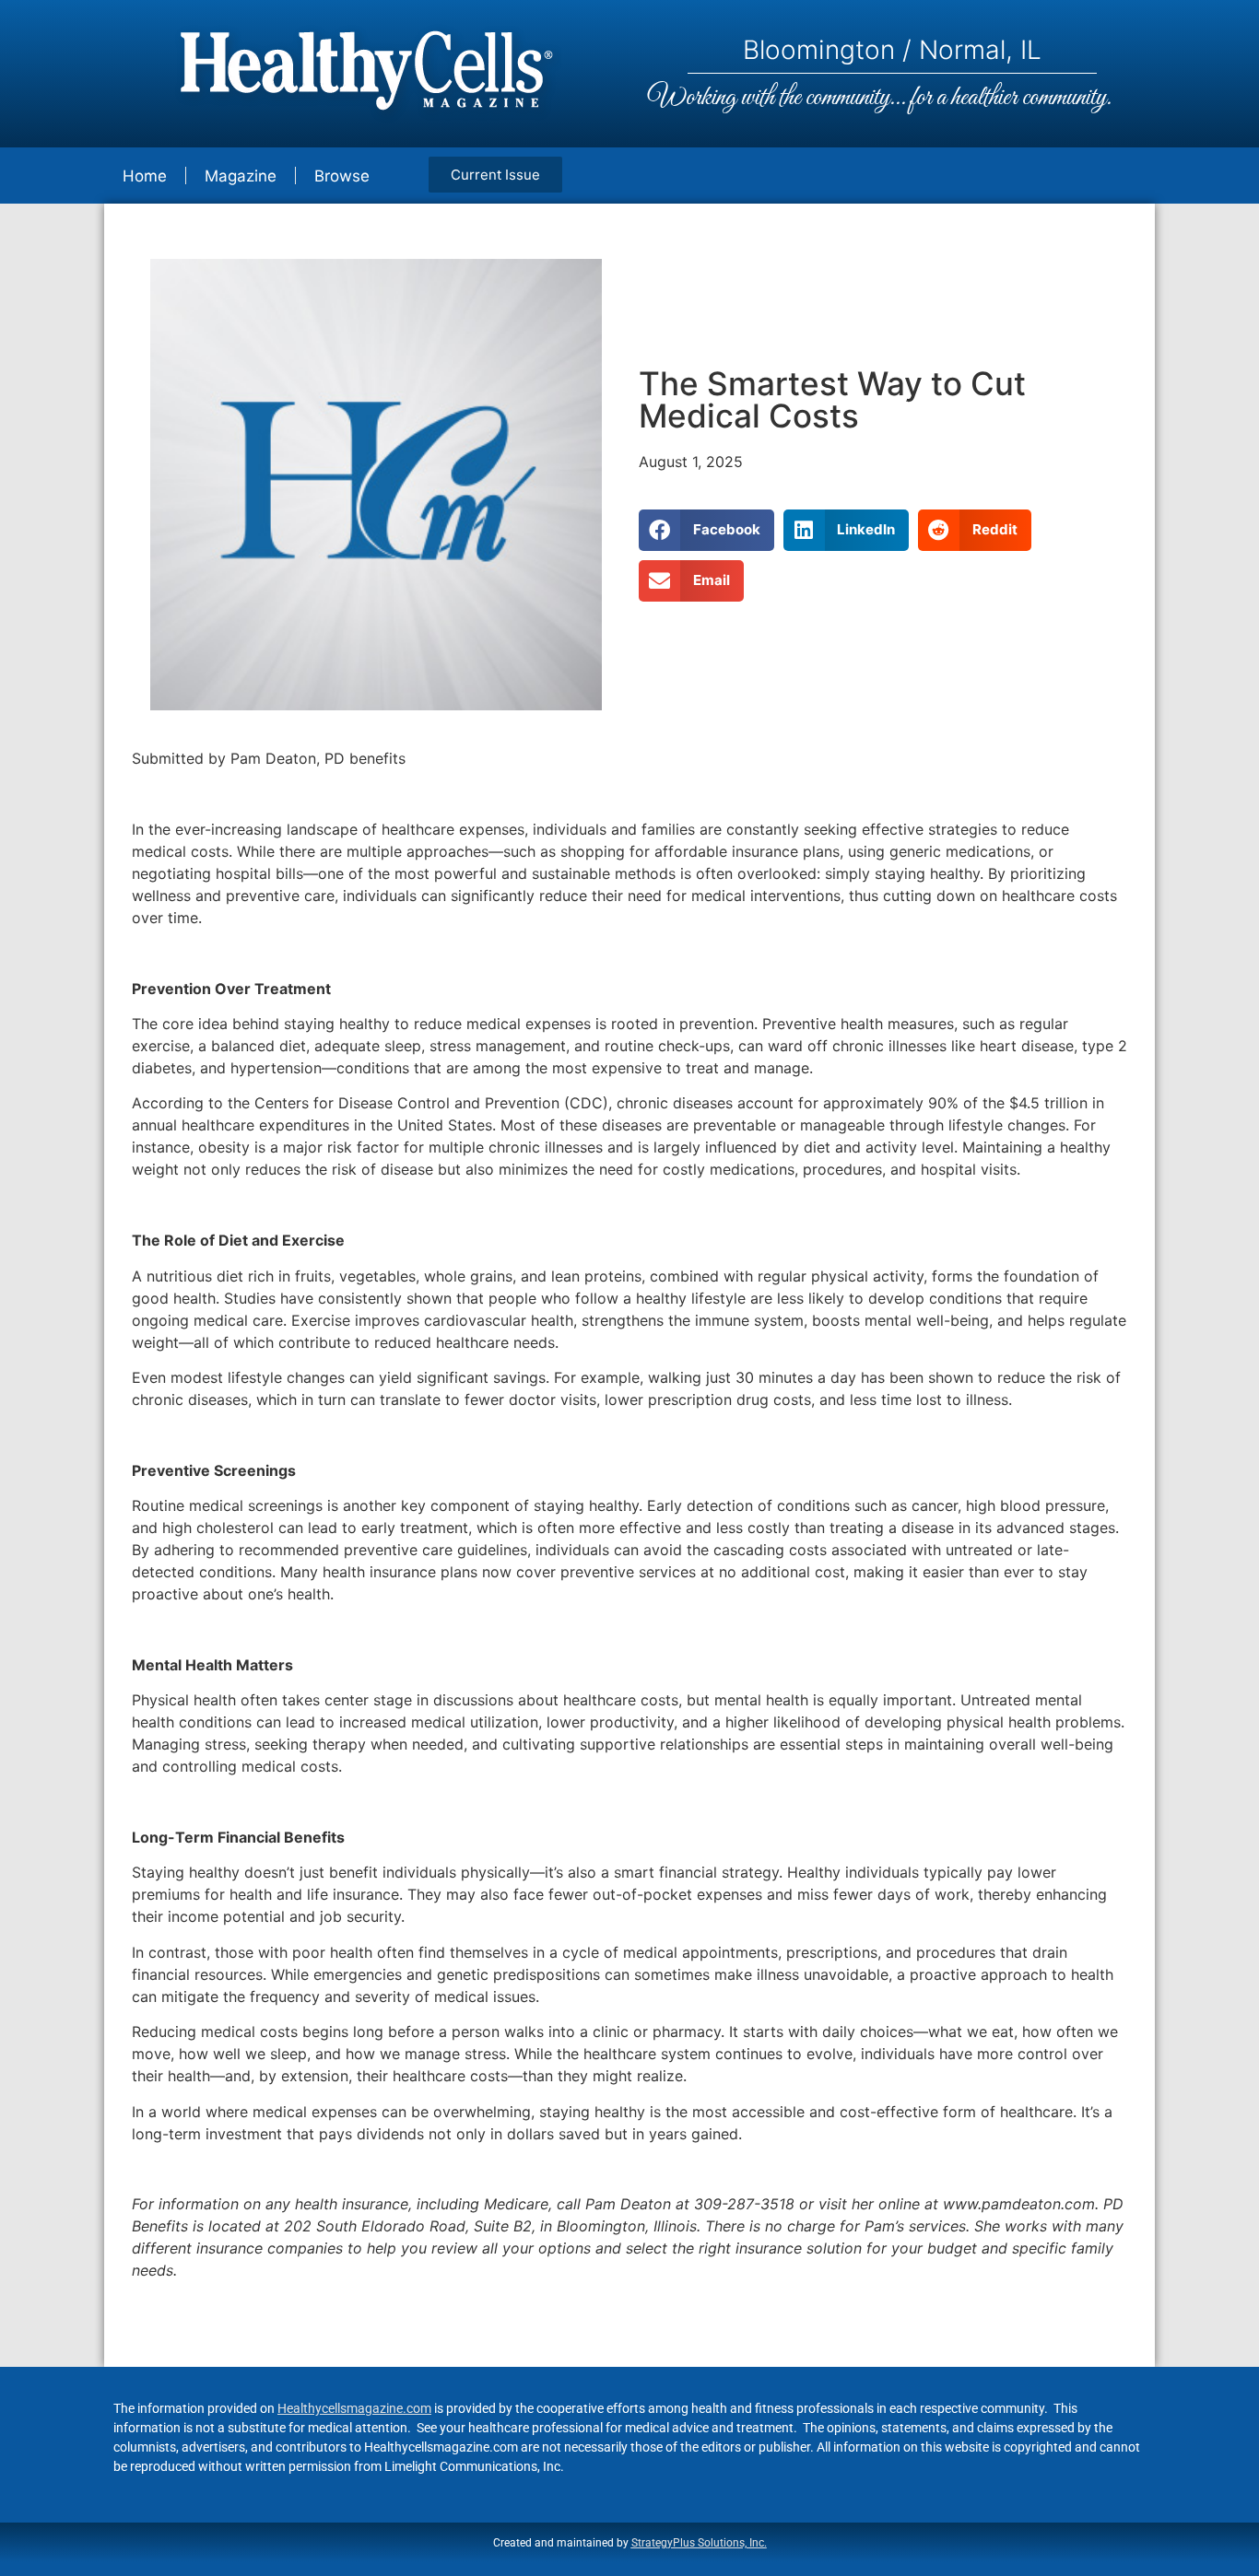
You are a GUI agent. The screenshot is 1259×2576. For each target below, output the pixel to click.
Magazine (241, 176)
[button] (706, 530)
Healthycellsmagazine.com (354, 2408)
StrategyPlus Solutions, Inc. (699, 2543)
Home (145, 176)
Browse (342, 176)
